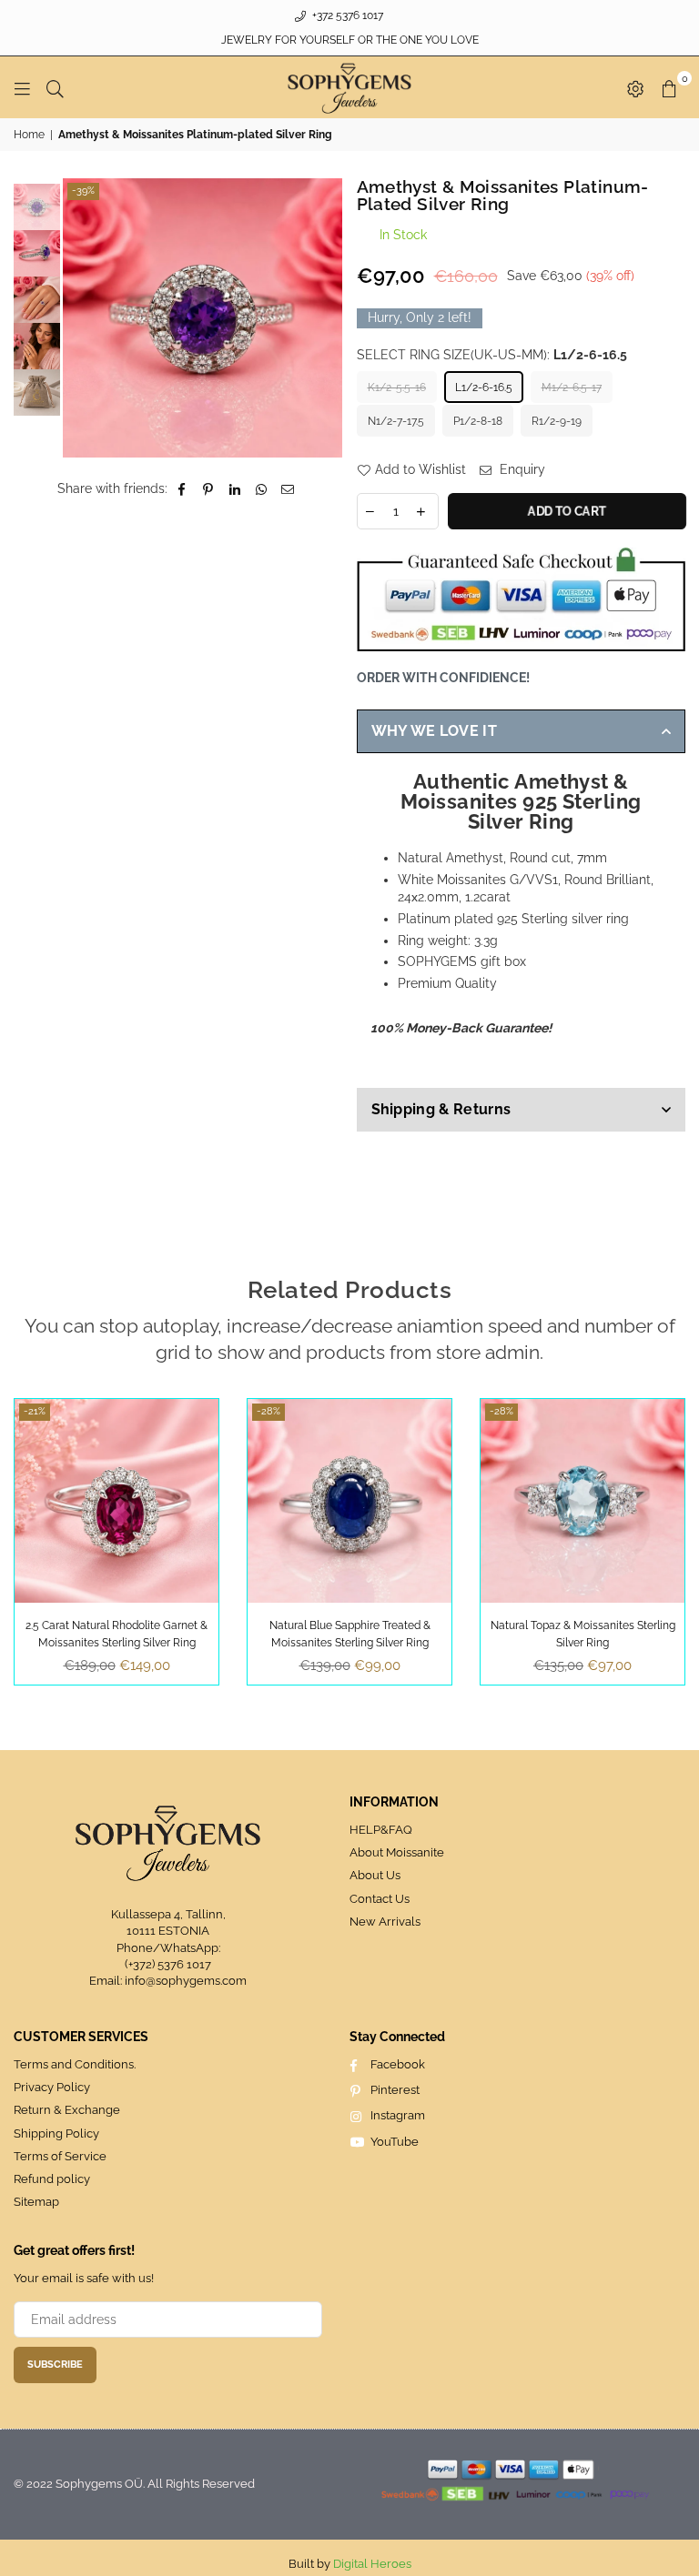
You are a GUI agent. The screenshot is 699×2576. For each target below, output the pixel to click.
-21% (35, 1411)
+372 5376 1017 (346, 15)
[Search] (55, 87)
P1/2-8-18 (478, 421)
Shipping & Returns (441, 1109)
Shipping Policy (56, 2133)
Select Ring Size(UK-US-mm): (492, 355)
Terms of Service (60, 2156)
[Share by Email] (288, 489)
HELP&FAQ (381, 1830)
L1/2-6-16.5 (484, 387)
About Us (375, 1875)
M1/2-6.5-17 (572, 387)
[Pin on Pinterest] (209, 489)
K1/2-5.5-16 (397, 387)
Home (29, 135)
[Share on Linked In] (235, 489)
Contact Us (380, 1899)
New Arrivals (385, 1922)
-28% (268, 1411)
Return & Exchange (67, 2110)
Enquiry (521, 469)
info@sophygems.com (186, 1981)
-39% (83, 191)
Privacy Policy (52, 2087)
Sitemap (36, 2202)
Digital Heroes (372, 2564)
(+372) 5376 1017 (168, 1964)
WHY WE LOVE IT (434, 731)
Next (327, 318)
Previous (79, 318)
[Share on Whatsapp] (262, 489)
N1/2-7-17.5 (396, 421)
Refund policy (52, 2179)
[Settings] (636, 87)
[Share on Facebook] (182, 489)
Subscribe (55, 2365)
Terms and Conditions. (75, 2064)
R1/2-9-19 (557, 421)
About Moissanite (397, 1852)
